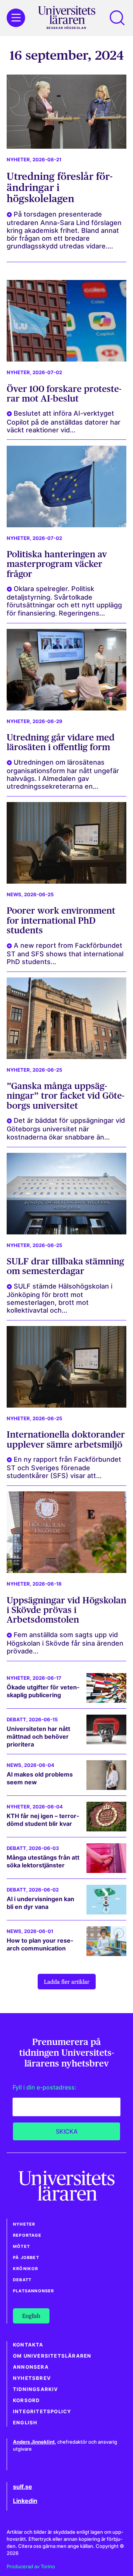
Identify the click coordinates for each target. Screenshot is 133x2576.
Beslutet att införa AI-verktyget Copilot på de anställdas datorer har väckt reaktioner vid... (64, 421)
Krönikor (26, 2269)
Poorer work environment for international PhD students (61, 920)
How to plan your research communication (40, 1944)
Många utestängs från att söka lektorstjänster (43, 1861)
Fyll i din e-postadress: (45, 2087)
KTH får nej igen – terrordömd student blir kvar (43, 1820)
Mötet (21, 2246)
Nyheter (18, 160)
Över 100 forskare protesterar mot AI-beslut (64, 394)
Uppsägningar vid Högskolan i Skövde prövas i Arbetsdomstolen (66, 1610)
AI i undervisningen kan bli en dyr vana (40, 1903)
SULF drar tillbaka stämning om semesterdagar (65, 1266)
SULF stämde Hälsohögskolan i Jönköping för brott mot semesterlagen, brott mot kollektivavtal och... (59, 1298)
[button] (117, 18)
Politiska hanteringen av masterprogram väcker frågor (57, 564)
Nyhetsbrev (32, 2378)
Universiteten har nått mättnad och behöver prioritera (38, 1736)
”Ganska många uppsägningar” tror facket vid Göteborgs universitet (66, 1096)
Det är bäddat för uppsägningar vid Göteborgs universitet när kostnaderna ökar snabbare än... (66, 1129)
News (14, 895)
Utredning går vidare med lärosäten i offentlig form (61, 742)
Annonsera (31, 2367)
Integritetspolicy (42, 2412)
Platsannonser (34, 2291)
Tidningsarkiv (36, 2389)
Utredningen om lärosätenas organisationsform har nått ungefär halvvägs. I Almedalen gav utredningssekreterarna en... (63, 774)
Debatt (16, 1720)
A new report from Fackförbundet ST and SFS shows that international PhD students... (65, 954)
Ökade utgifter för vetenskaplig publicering (43, 1691)
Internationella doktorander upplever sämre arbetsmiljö (66, 1439)
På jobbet (26, 2257)
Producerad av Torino (31, 2567)
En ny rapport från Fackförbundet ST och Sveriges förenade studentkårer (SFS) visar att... (64, 1467)
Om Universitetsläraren (52, 2356)
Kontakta (28, 2345)
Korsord (26, 2400)
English (25, 2423)
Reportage (27, 2235)
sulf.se (23, 2487)
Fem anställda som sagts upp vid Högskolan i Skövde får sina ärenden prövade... (65, 1643)
